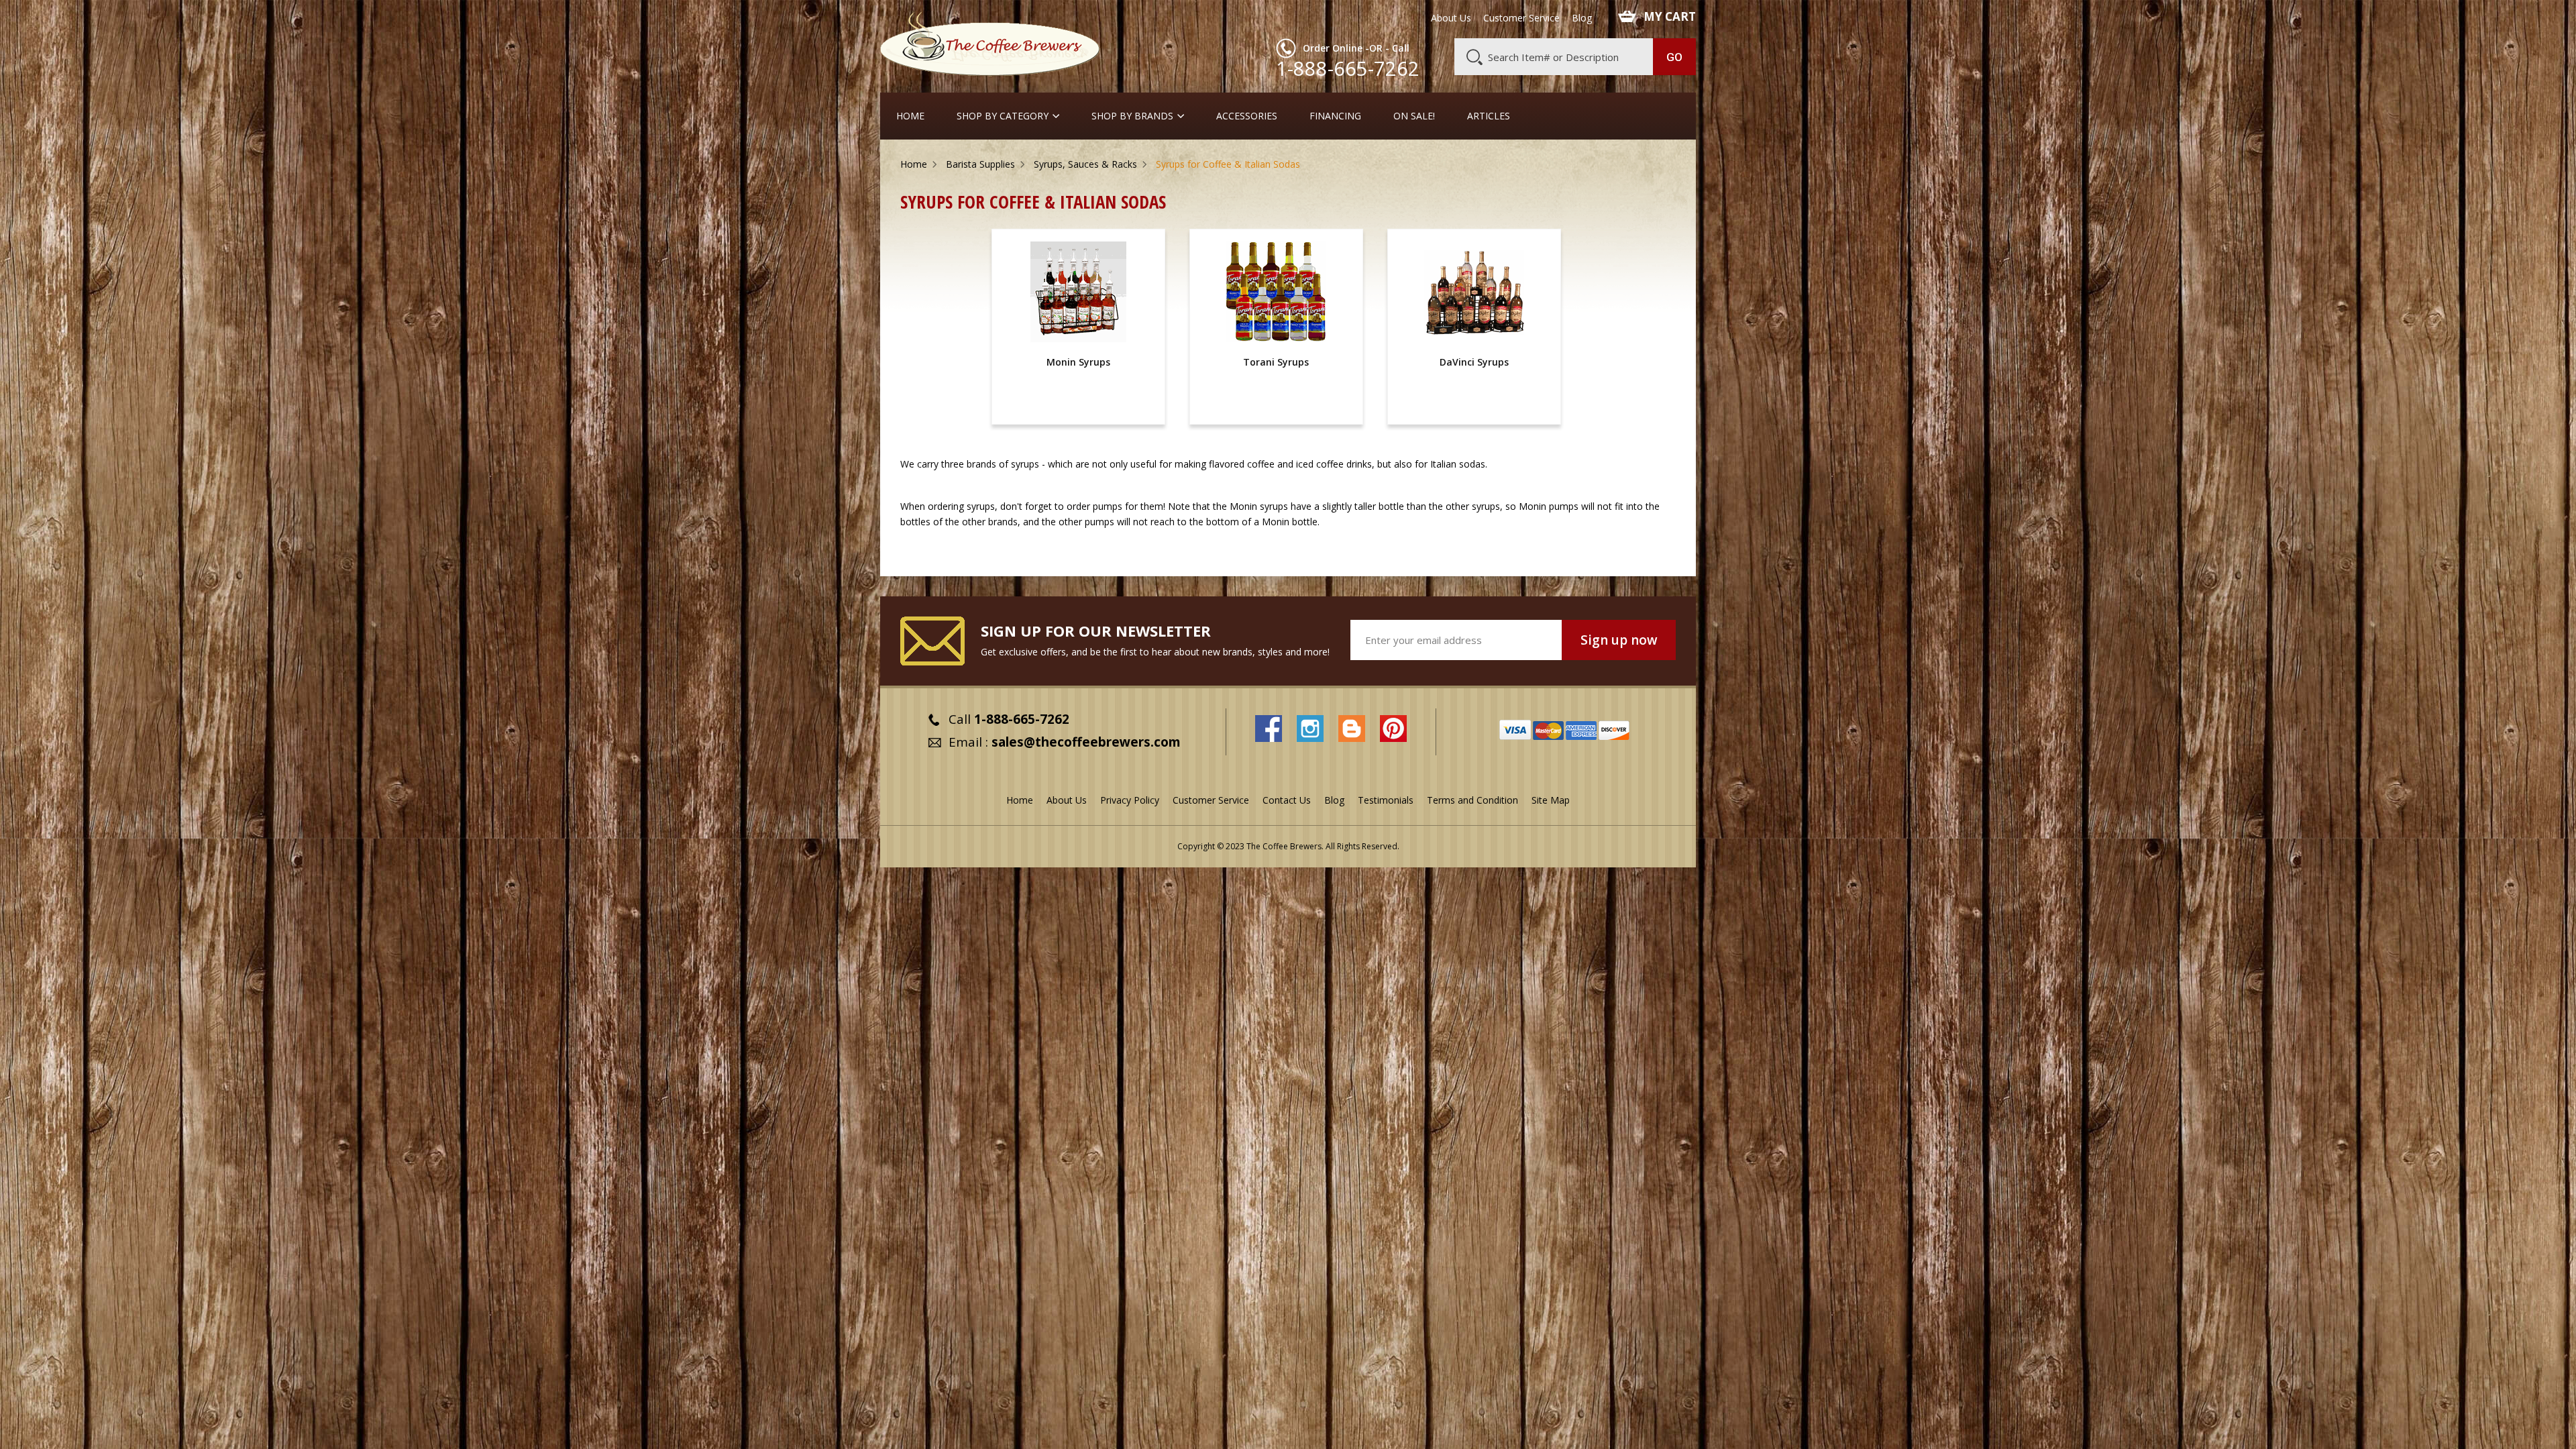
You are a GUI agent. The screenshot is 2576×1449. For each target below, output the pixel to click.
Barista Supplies (980, 164)
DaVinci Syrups (1474, 362)
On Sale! (1414, 116)
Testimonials (1386, 800)
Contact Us (1287, 800)
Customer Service (1521, 18)
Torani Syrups (1276, 362)
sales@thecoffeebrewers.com (1086, 742)
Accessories (1247, 116)
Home (910, 116)
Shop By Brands (1132, 116)
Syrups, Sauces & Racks (1085, 164)
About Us (1451, 18)
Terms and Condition (1472, 800)
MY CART (1670, 17)
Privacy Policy (1130, 800)
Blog (1582, 18)
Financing (1335, 116)
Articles (1489, 116)
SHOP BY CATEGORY (1003, 116)
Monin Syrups (1078, 362)
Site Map (1551, 800)
